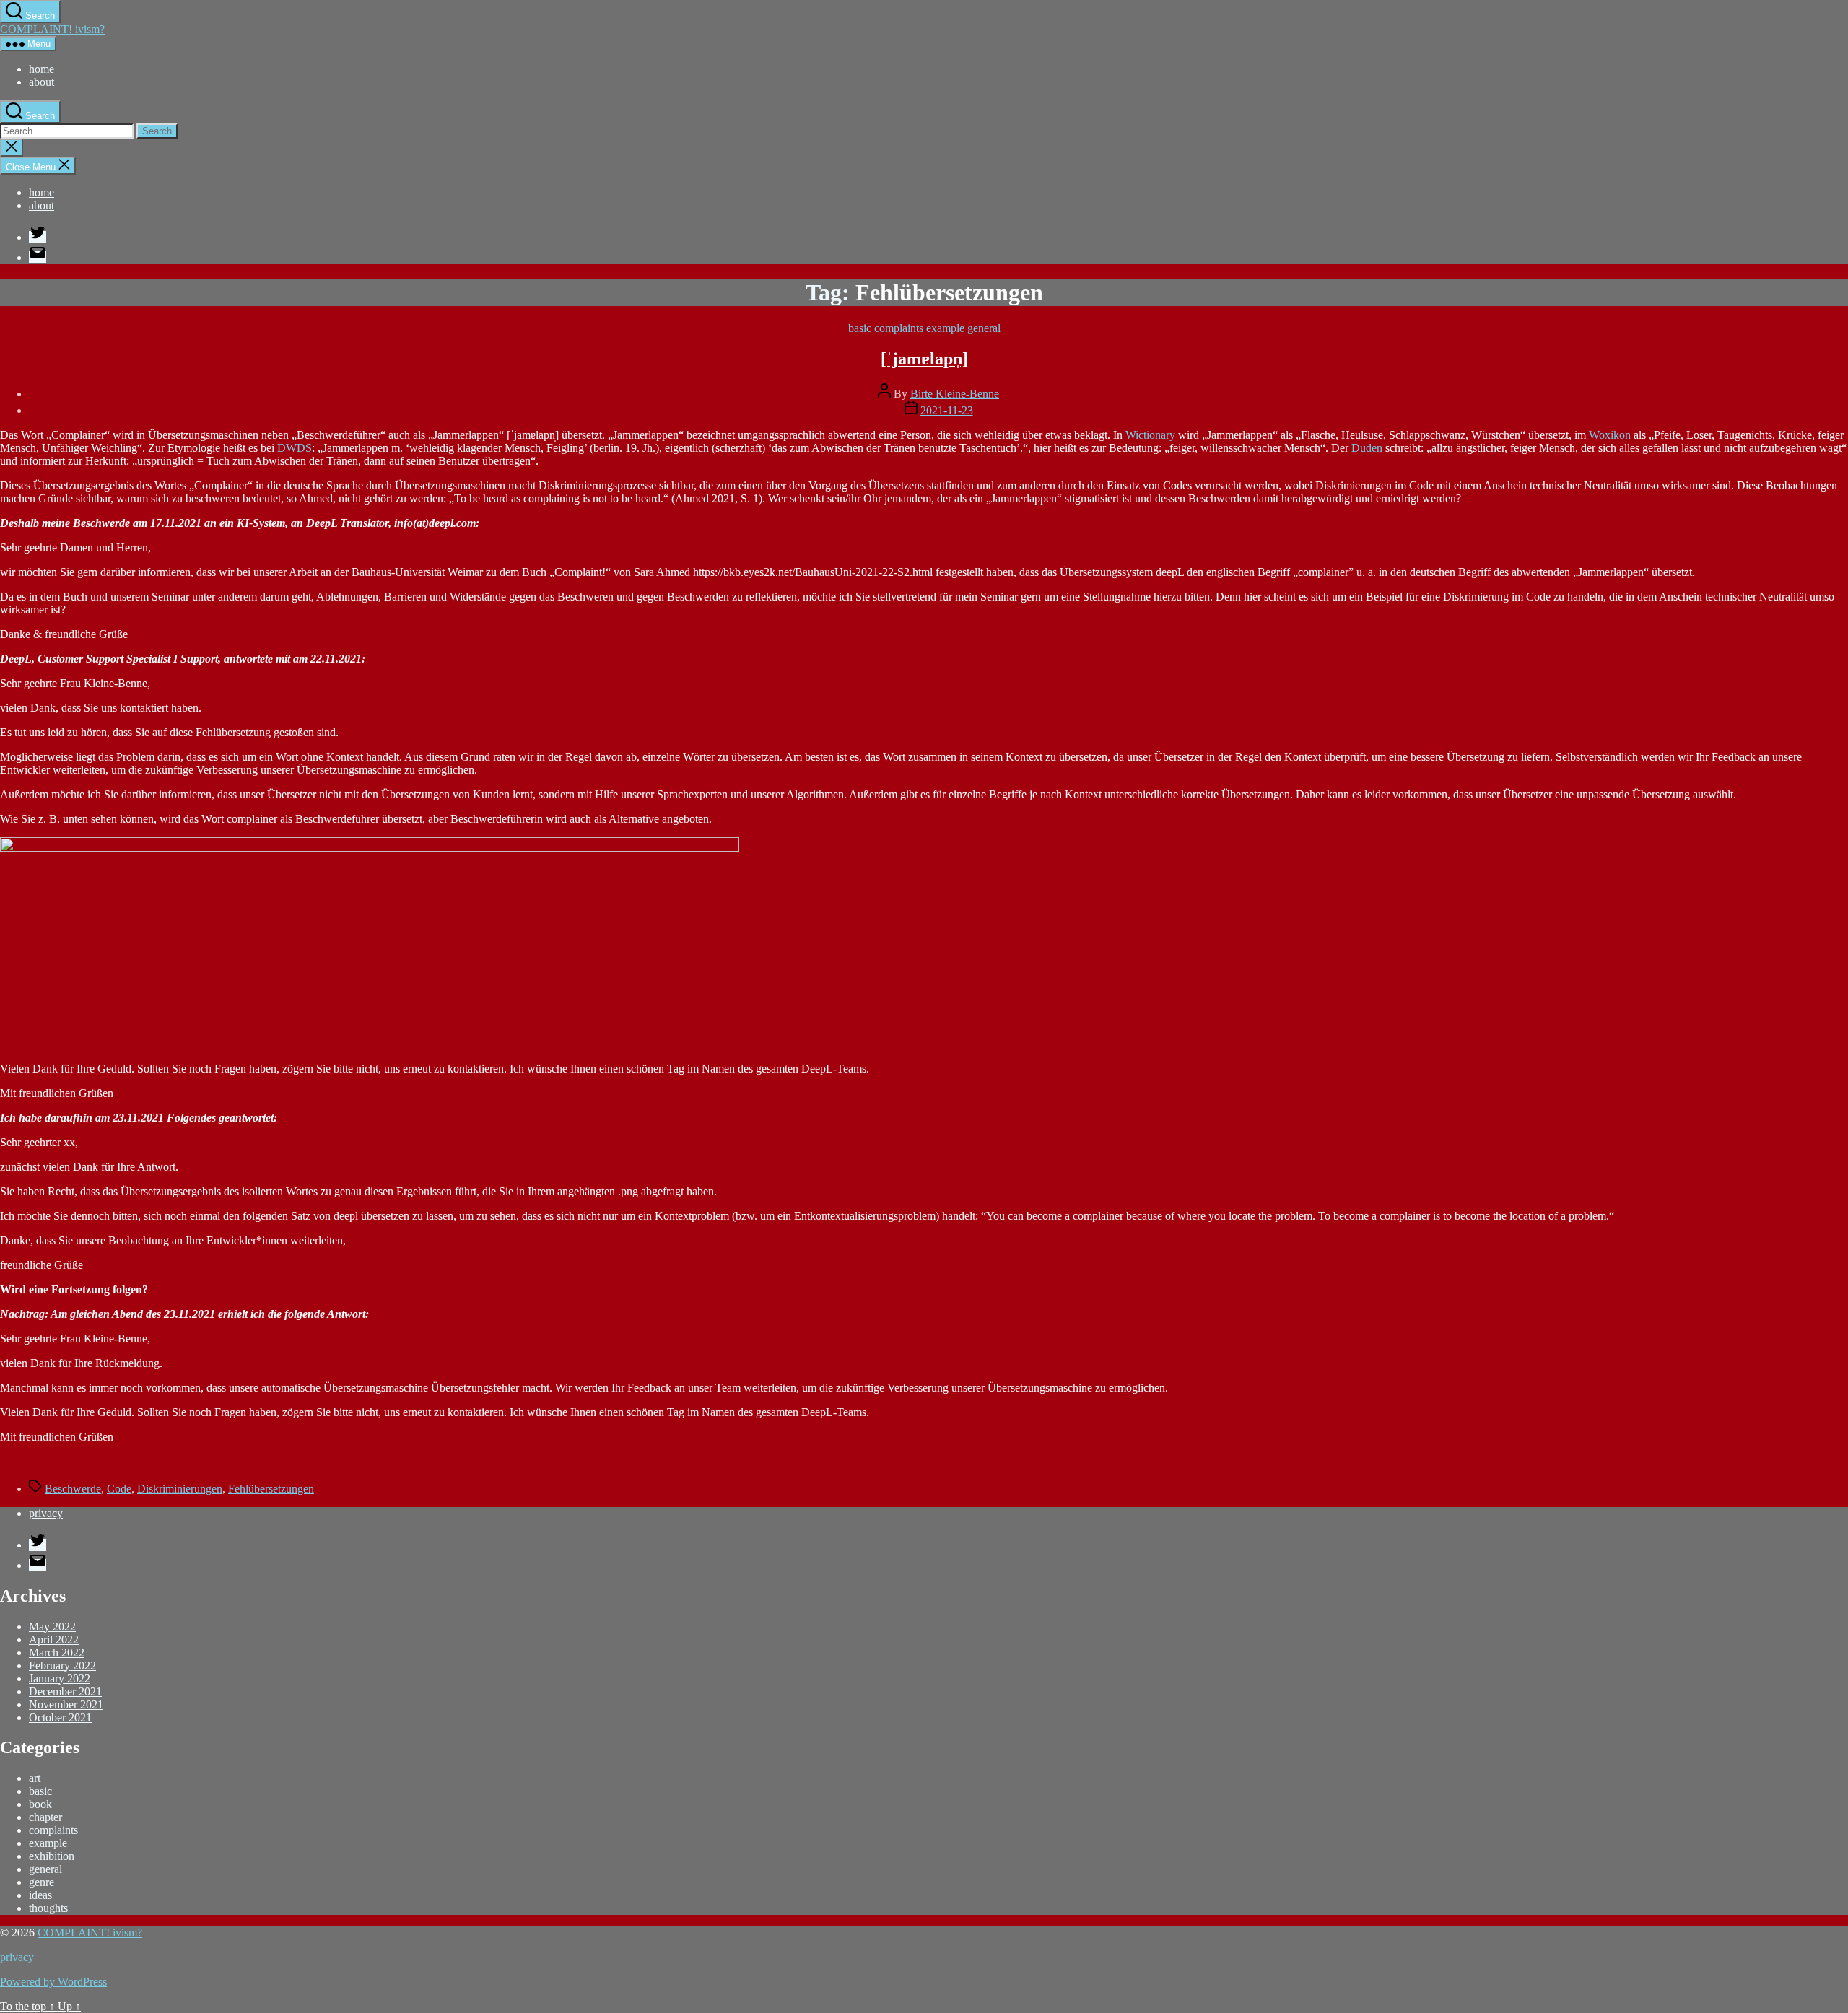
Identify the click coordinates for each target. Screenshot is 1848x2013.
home (42, 69)
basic (860, 328)
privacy (46, 1513)
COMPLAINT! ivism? (52, 29)
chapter (45, 1817)
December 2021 (65, 1691)
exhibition (52, 1856)
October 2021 (60, 1717)
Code (119, 1489)
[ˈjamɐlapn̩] (924, 359)
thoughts (48, 1908)
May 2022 (52, 1626)
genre (42, 1882)
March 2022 (57, 1652)
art (35, 1778)
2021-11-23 (947, 410)
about (42, 82)
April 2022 (54, 1639)
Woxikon (1610, 435)
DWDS (295, 448)
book (40, 1804)
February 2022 (62, 1665)
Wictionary (1150, 435)
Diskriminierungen (180, 1489)
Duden (1367, 448)
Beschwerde (73, 1489)
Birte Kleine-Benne (955, 394)
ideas (40, 1895)
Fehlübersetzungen (271, 1489)
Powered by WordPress (53, 1982)
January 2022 (60, 1678)
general (984, 328)
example (945, 328)
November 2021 (66, 1704)
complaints (899, 328)
